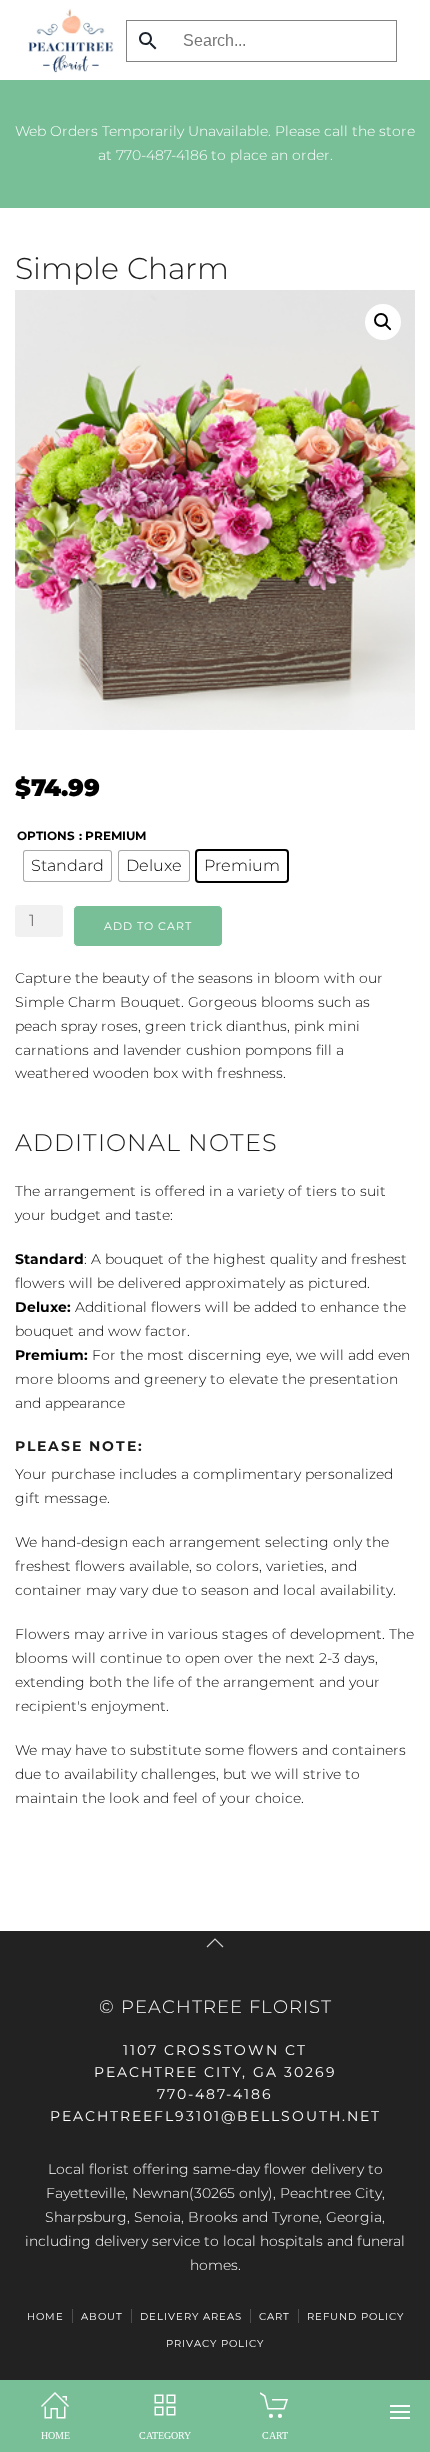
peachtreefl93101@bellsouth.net (215, 2116)
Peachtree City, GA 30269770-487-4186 (215, 2072)
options (46, 835)
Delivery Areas (191, 2316)
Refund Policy (355, 2316)
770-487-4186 (161, 155)
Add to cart (148, 926)
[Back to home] (65, 40)
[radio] (67, 866)
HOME (45, 2316)
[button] (400, 2412)
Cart (274, 2316)
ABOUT (102, 2316)
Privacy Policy (215, 2343)
